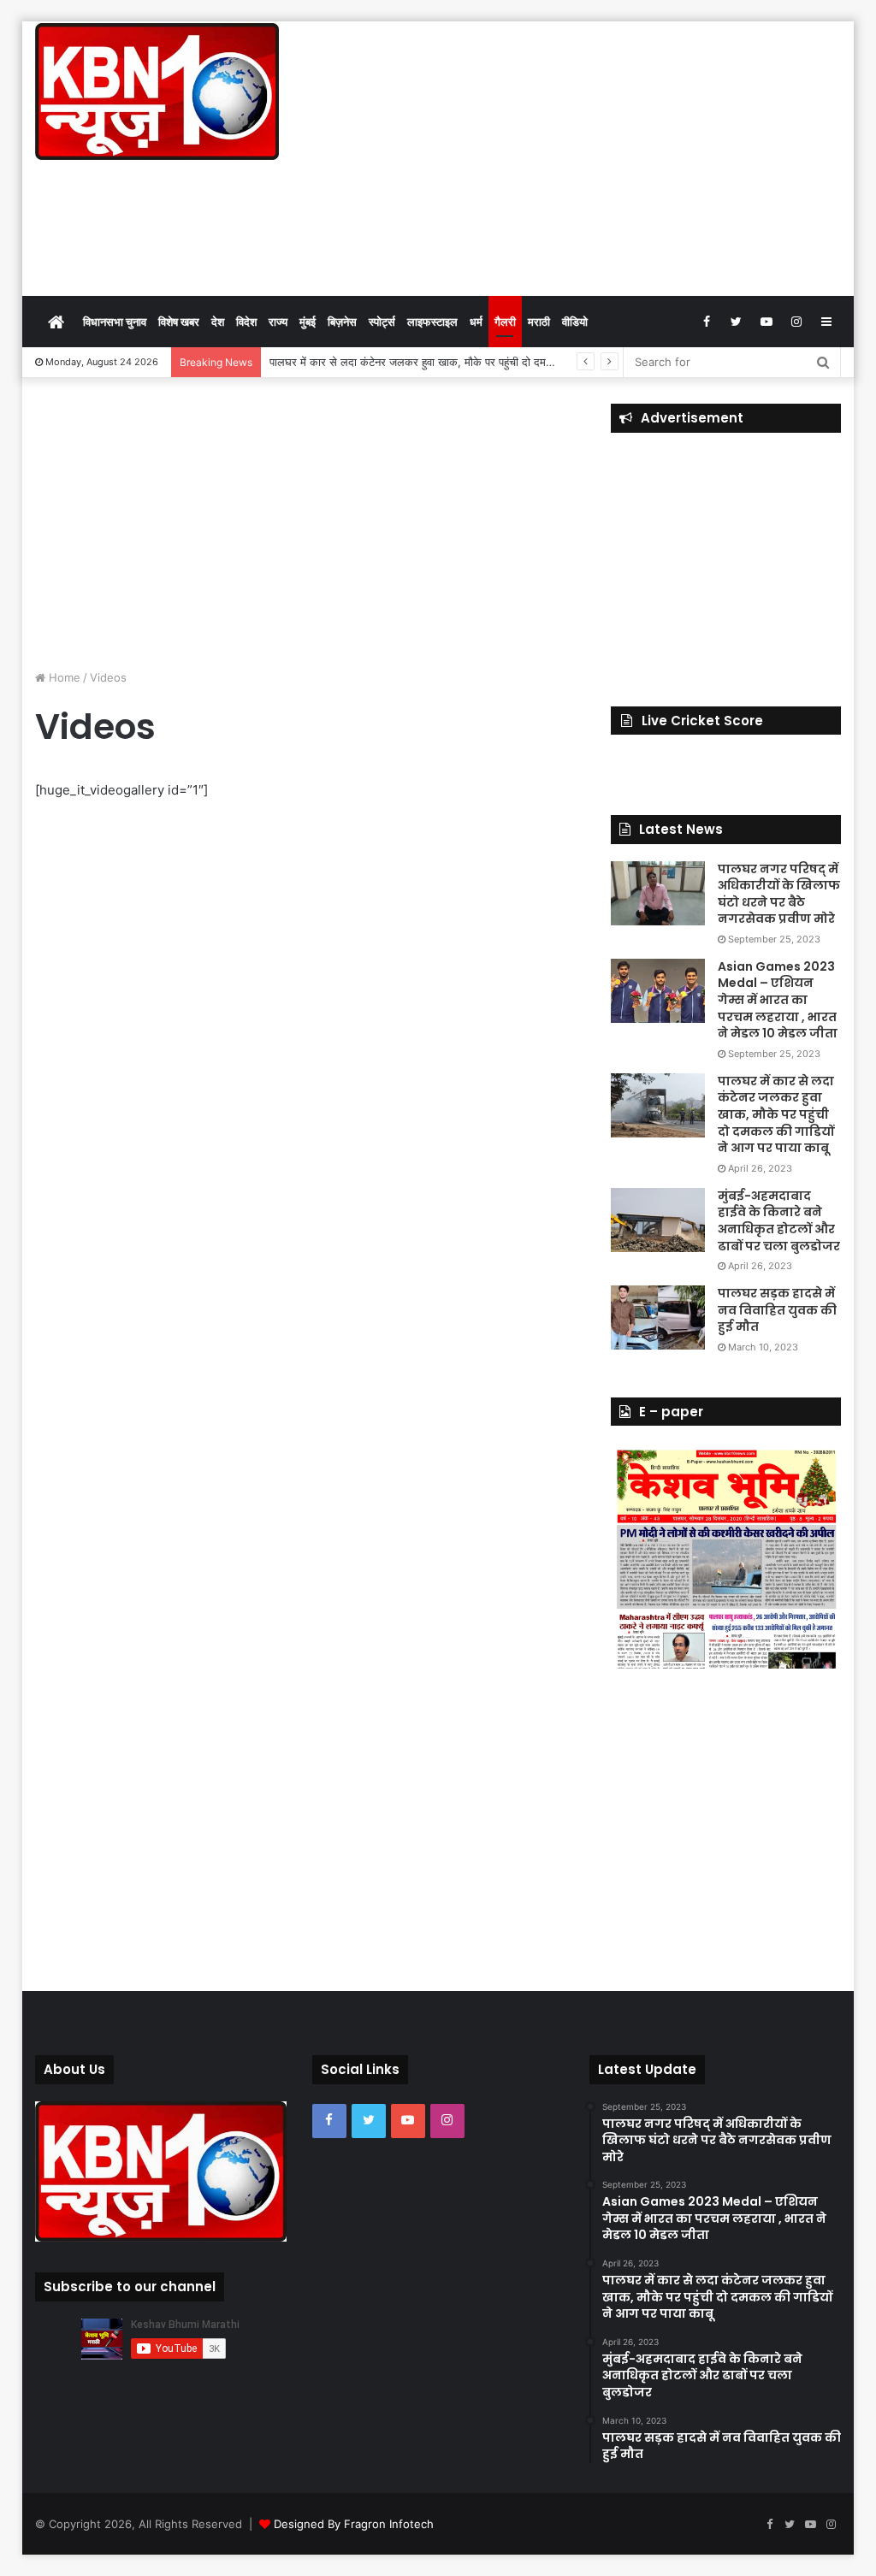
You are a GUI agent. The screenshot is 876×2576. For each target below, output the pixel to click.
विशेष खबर (179, 322)
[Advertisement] (577, 158)
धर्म (476, 322)
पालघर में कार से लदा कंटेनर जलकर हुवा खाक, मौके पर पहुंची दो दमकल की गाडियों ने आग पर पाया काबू (479, 362)
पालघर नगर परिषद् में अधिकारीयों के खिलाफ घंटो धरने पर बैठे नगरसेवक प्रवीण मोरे (779, 894)
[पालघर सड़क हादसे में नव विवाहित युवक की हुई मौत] (658, 1318)
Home (63, 677)
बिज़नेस (342, 322)
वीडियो (575, 322)
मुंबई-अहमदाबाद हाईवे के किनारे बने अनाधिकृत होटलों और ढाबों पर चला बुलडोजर (779, 1221)
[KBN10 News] (157, 92)
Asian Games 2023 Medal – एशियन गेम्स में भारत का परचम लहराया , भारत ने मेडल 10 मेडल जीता (778, 1000)
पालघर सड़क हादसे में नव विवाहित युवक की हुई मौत (777, 1310)
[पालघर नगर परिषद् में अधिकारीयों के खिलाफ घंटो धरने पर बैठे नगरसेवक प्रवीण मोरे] (658, 893)
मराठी (539, 322)
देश (218, 322)
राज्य (278, 322)
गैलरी (505, 322)
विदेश (246, 322)
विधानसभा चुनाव (115, 322)
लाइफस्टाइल (432, 322)
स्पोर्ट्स (382, 322)
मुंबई (308, 322)
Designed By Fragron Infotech (354, 2524)
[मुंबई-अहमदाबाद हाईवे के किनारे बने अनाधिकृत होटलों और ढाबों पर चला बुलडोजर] (658, 1220)
